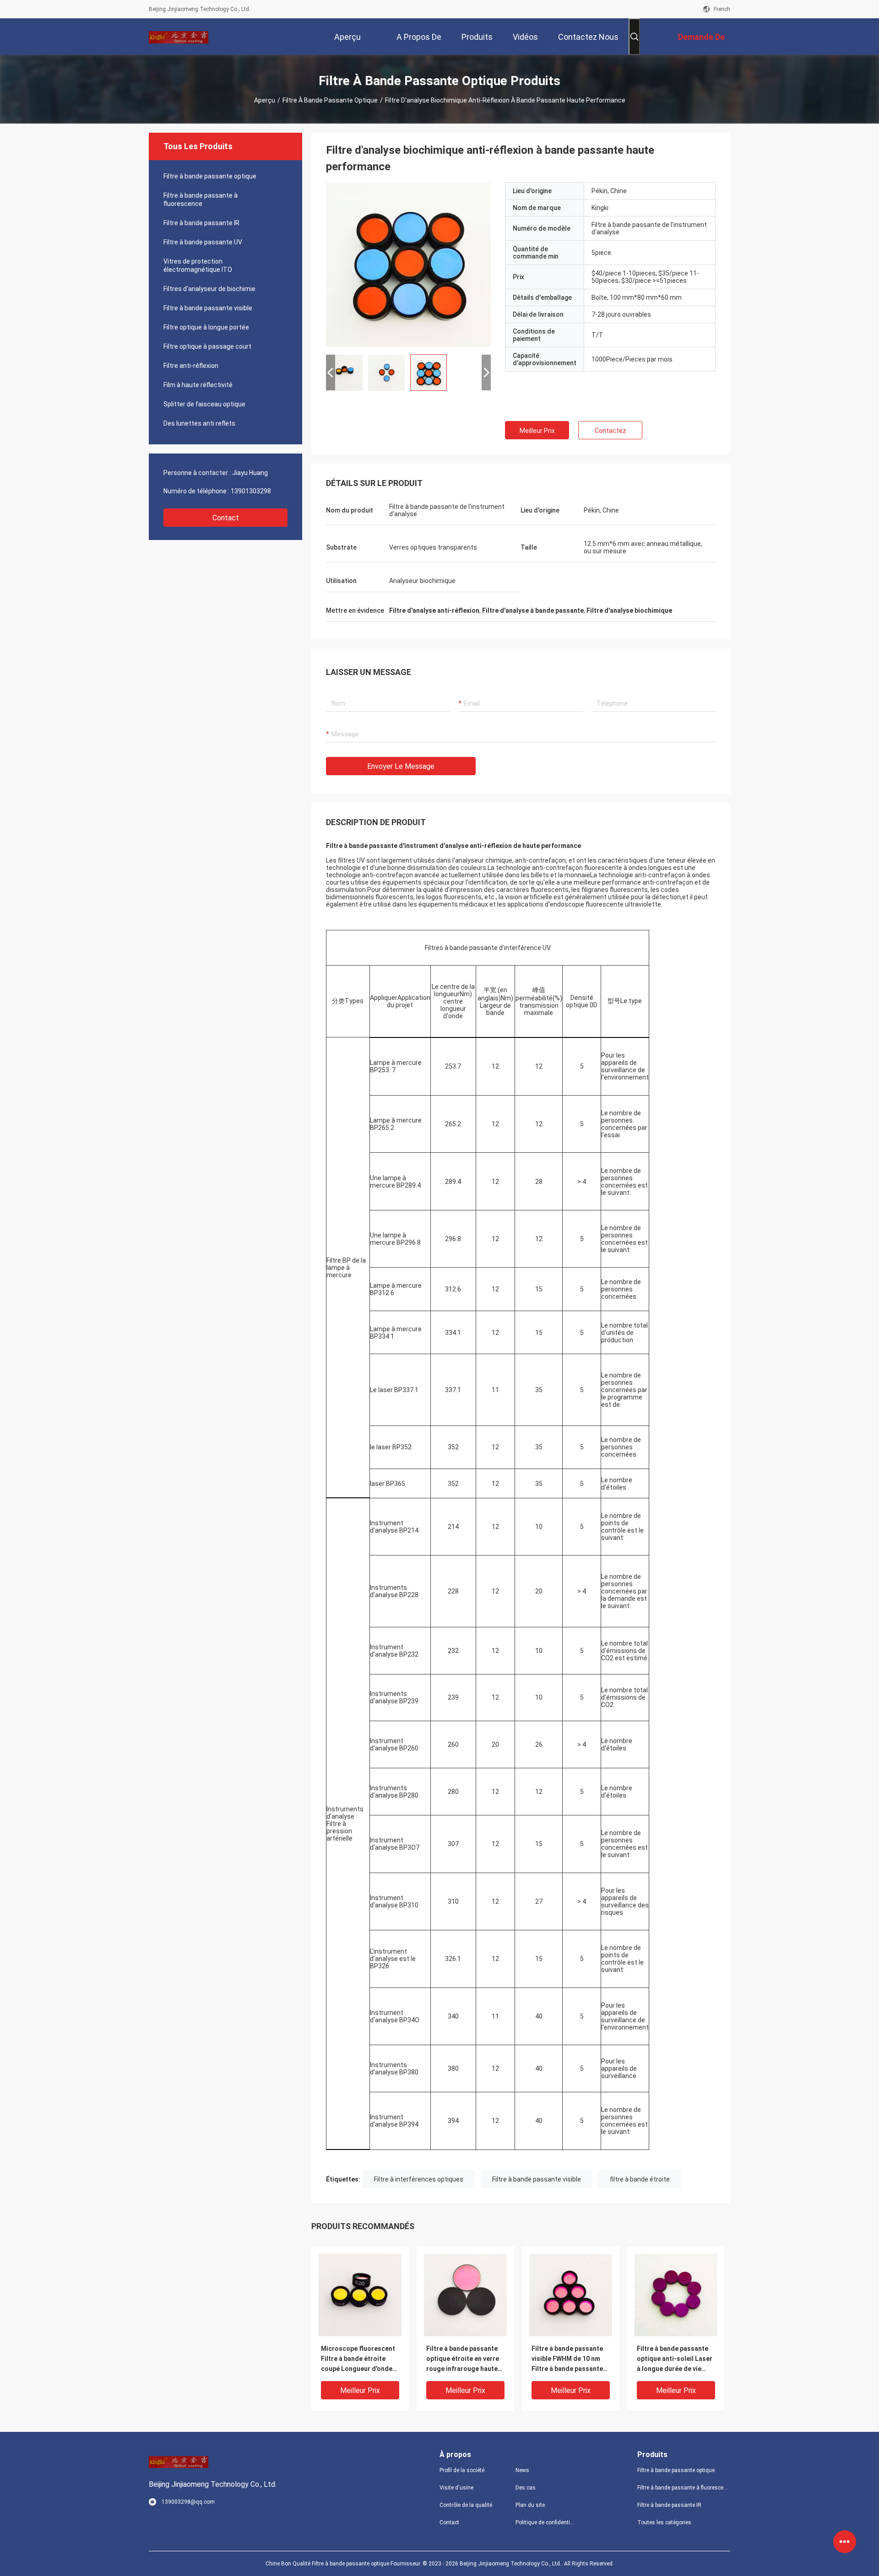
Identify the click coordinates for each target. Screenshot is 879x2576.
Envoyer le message (401, 766)
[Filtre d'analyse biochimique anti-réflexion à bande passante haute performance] (408, 265)
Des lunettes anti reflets (199, 423)
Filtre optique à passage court (207, 346)
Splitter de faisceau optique (204, 404)
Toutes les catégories (664, 2522)
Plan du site (530, 2505)
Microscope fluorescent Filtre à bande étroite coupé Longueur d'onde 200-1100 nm (358, 2359)
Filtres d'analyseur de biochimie (209, 289)
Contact (226, 518)
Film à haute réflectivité (198, 385)
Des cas (526, 2488)
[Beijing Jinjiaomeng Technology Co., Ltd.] (179, 37)
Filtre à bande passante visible (208, 308)
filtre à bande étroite (640, 2179)
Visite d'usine (456, 2488)
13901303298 (251, 491)
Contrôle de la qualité (466, 2505)
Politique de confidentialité (546, 2522)
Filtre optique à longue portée (206, 327)
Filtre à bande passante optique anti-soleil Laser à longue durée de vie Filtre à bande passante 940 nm (675, 2359)
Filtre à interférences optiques (419, 2179)
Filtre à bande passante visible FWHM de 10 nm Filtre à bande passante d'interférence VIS (567, 2359)
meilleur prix (537, 431)
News (522, 2470)
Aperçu (265, 100)
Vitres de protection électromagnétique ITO (198, 265)
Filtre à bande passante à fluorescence (201, 200)
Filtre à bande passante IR (201, 223)
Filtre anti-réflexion (191, 366)
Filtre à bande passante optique (330, 100)
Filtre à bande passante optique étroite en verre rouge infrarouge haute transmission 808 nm (463, 2359)
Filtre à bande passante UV (203, 242)
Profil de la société (462, 2470)
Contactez (610, 431)
